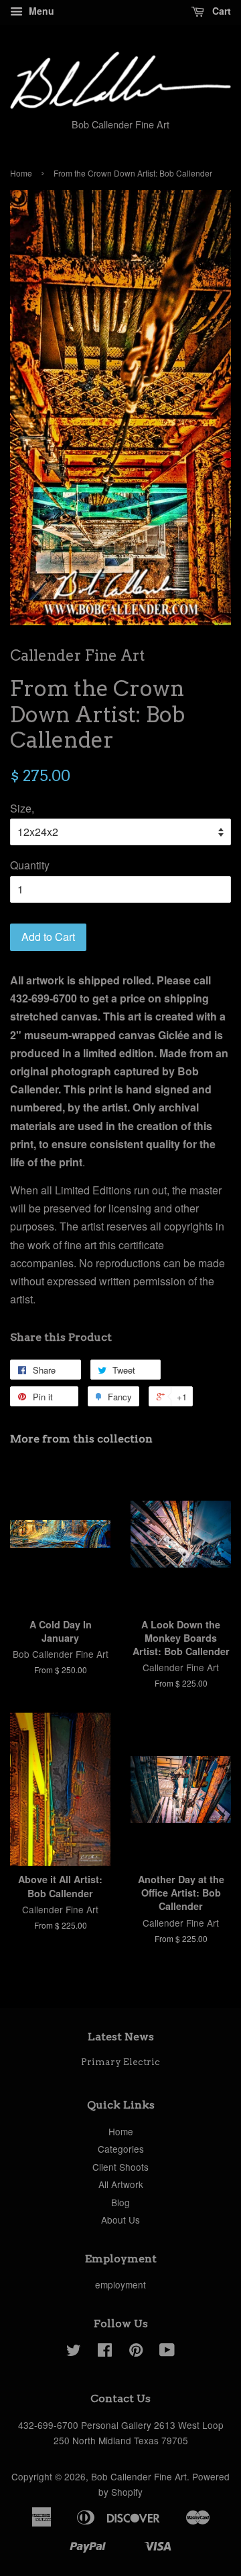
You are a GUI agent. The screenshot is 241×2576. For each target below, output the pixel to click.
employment (120, 2284)
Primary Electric (120, 2062)
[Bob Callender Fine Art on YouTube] (167, 2352)
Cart (220, 11)
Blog (120, 2202)
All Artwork (121, 2184)
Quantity (30, 865)
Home (21, 173)
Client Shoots (120, 2167)
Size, (22, 808)
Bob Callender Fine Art (139, 2476)
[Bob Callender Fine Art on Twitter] (74, 2352)
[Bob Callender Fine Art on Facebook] (105, 2352)
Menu (40, 11)
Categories (121, 2149)
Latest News (121, 2037)
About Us (120, 2220)
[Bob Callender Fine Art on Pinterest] (136, 2352)
